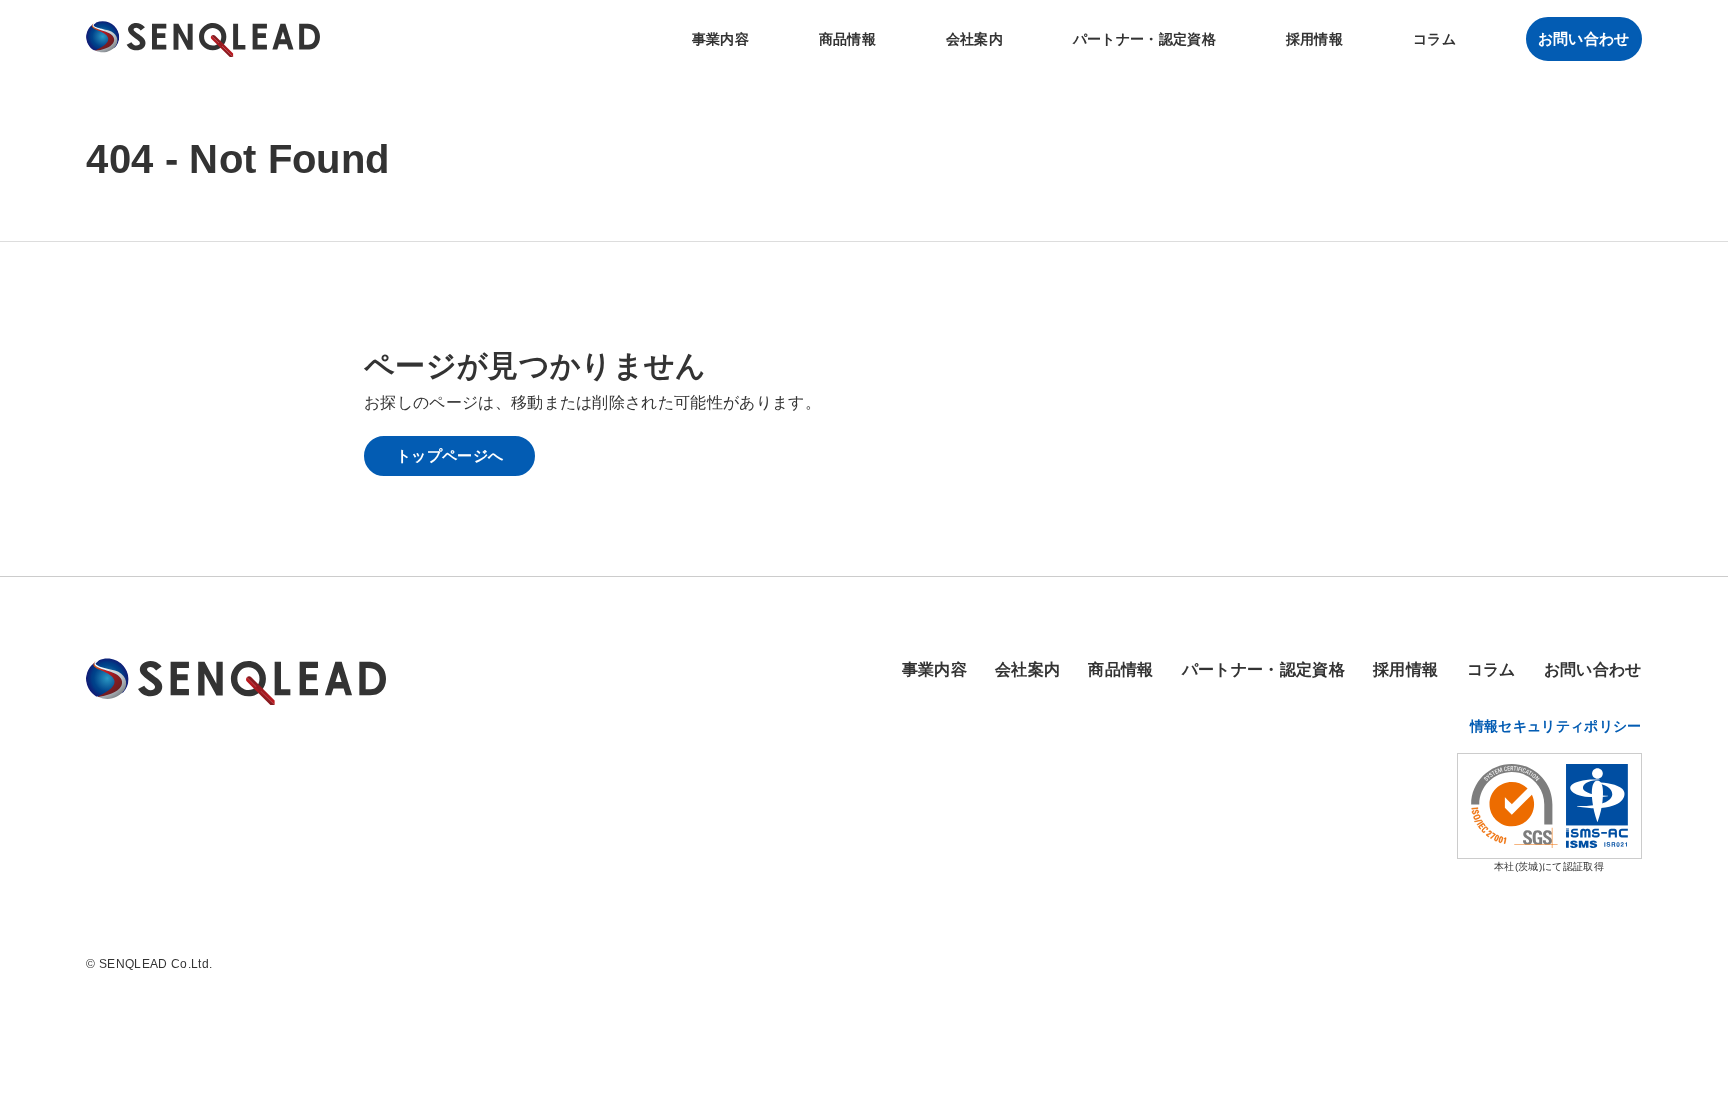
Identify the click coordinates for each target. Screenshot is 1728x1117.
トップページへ (449, 455)
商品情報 (847, 39)
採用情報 (1314, 39)
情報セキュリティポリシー (1556, 726)
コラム (1434, 39)
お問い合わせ (1584, 38)
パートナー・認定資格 (1144, 39)
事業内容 (720, 39)
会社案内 (974, 39)
